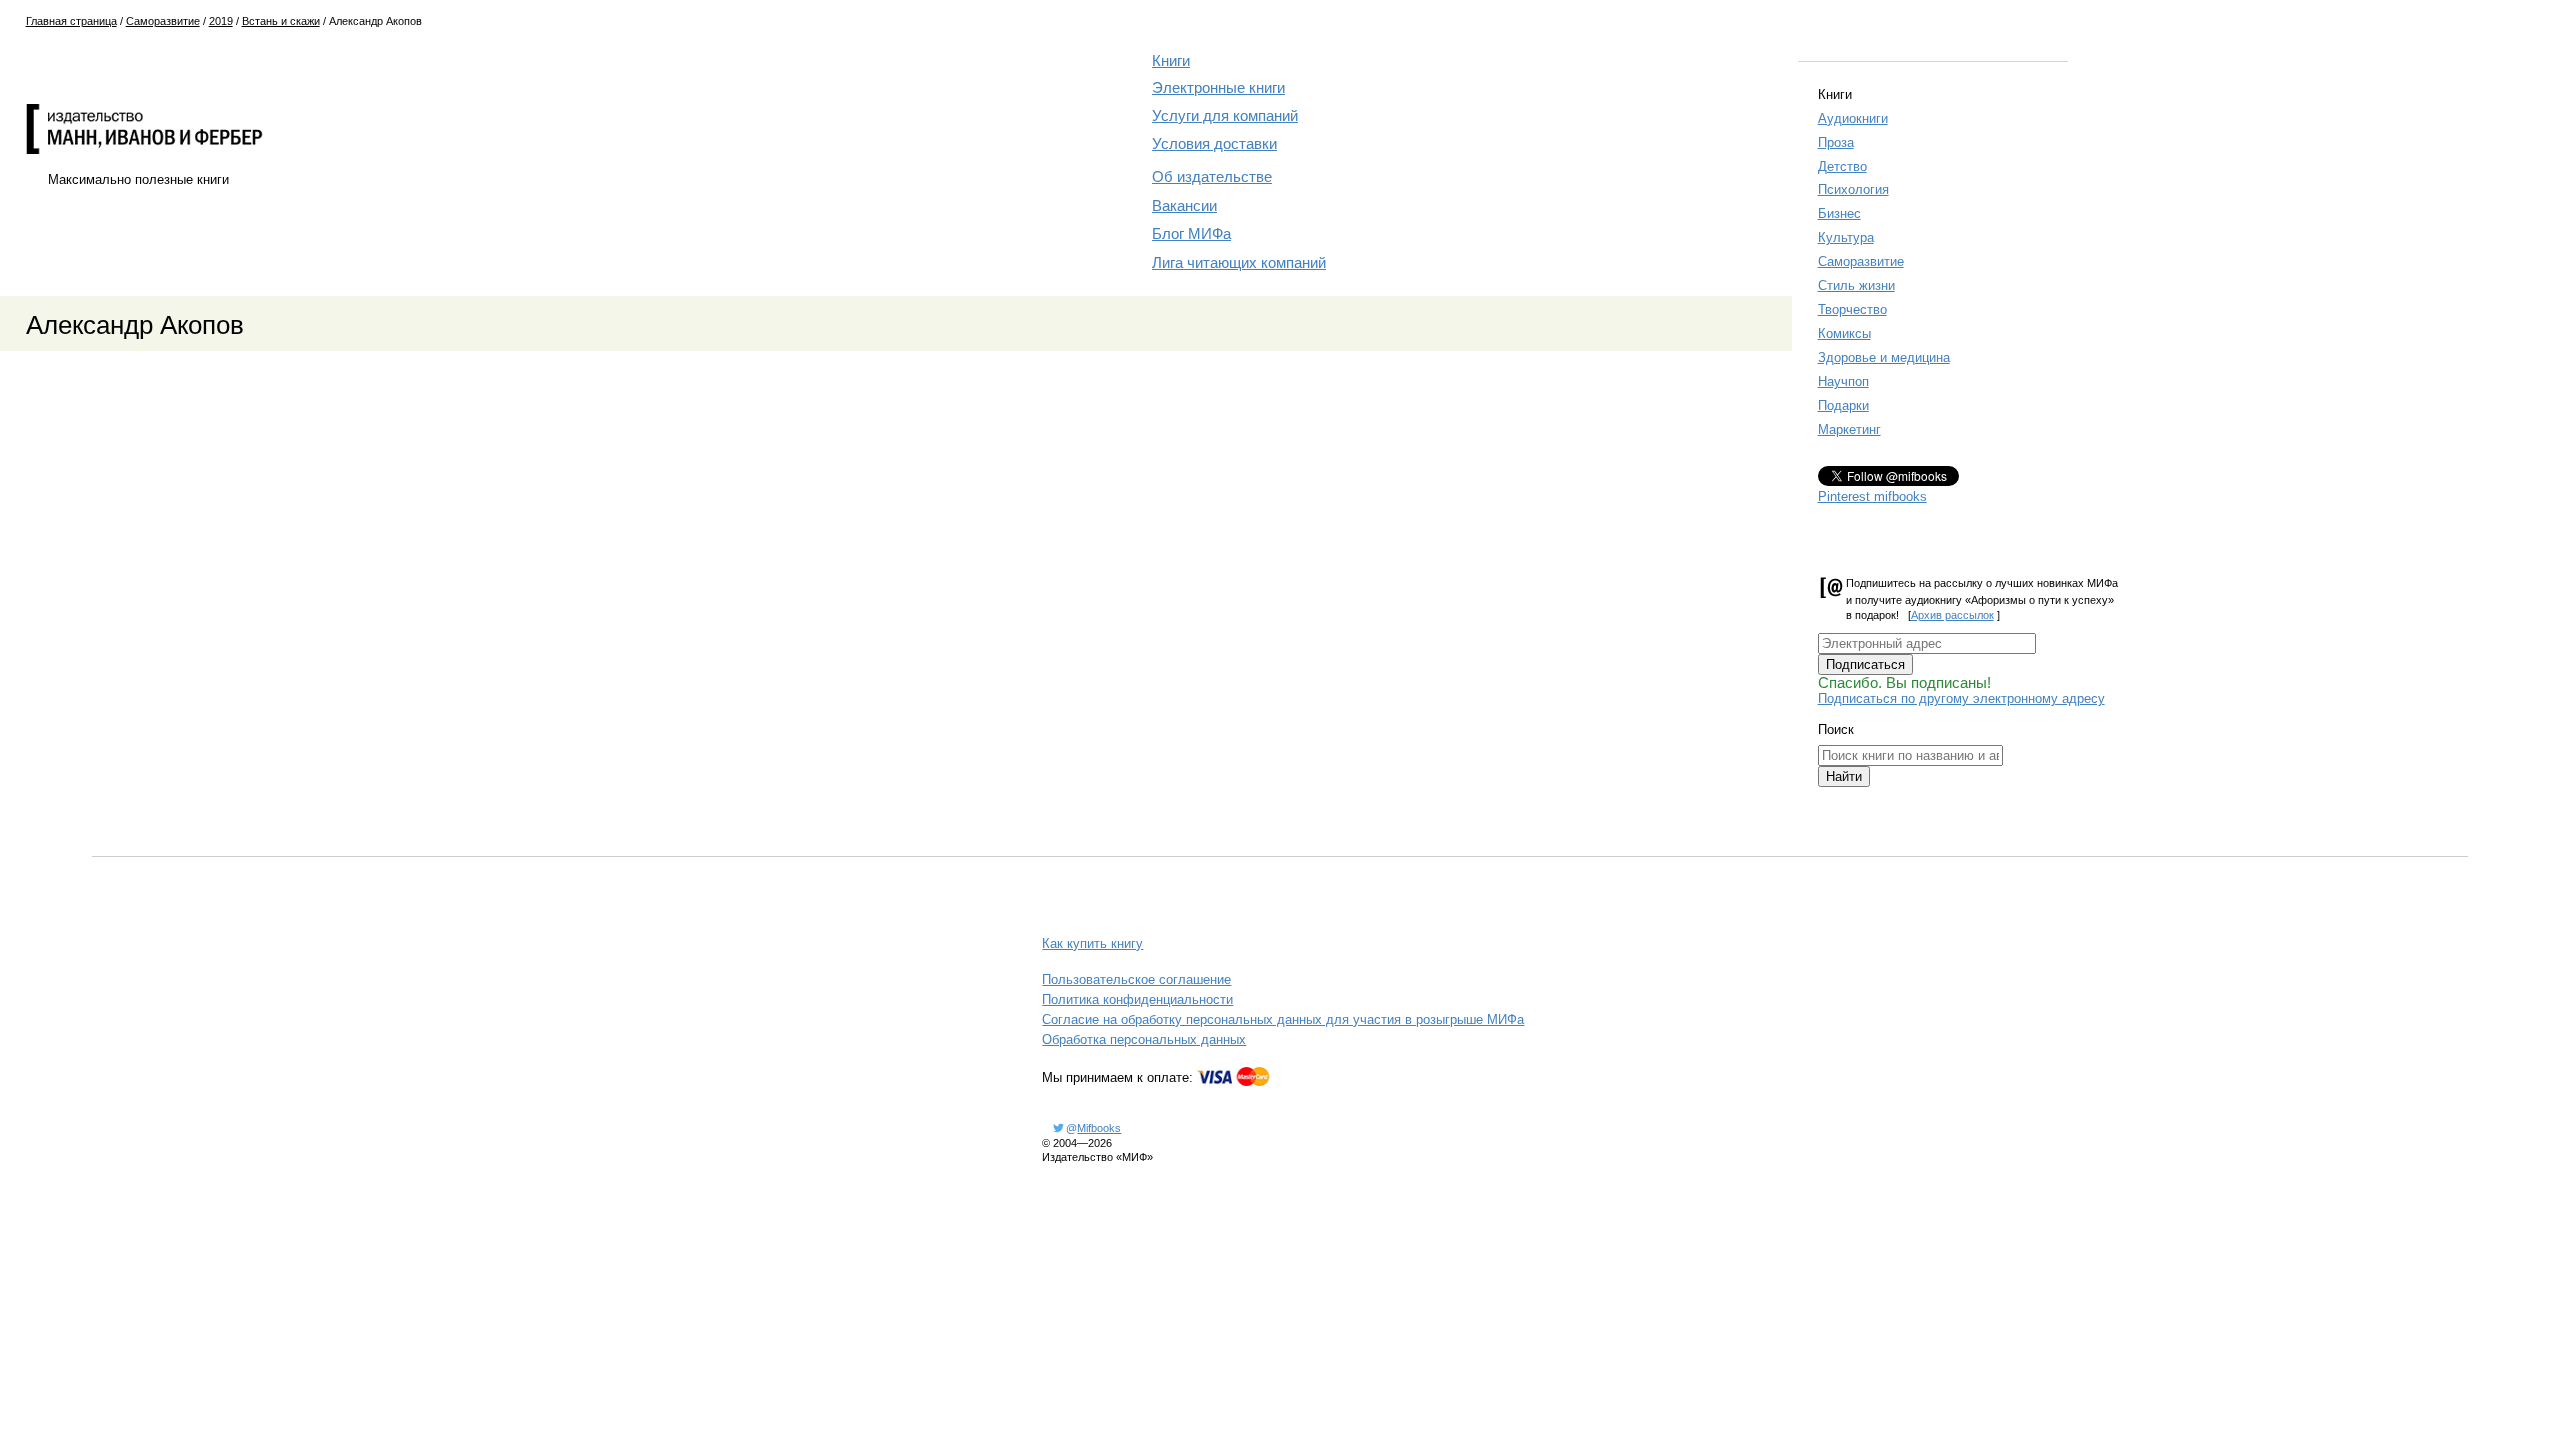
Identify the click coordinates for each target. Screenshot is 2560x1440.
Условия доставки (1214, 144)
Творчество (1852, 309)
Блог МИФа (1191, 234)
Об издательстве (1212, 177)
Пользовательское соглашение (1136, 979)
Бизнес (1839, 213)
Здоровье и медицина (1884, 357)
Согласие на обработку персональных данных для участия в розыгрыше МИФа (1283, 1019)
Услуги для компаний (1225, 116)
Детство (1842, 166)
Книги (1171, 61)
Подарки (1843, 405)
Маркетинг (1849, 429)
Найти (1844, 776)
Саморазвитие (1861, 261)
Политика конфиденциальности (1137, 999)
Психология (1853, 189)
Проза (1836, 142)
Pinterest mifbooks (1872, 496)
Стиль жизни (1856, 285)
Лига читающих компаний (1239, 263)
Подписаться (1865, 664)
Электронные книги (1218, 88)
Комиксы (1844, 333)
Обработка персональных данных (1144, 1039)
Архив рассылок (1952, 615)
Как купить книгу (1092, 943)
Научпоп (1843, 381)
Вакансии (1184, 206)
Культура (1846, 237)
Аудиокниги (1853, 118)
